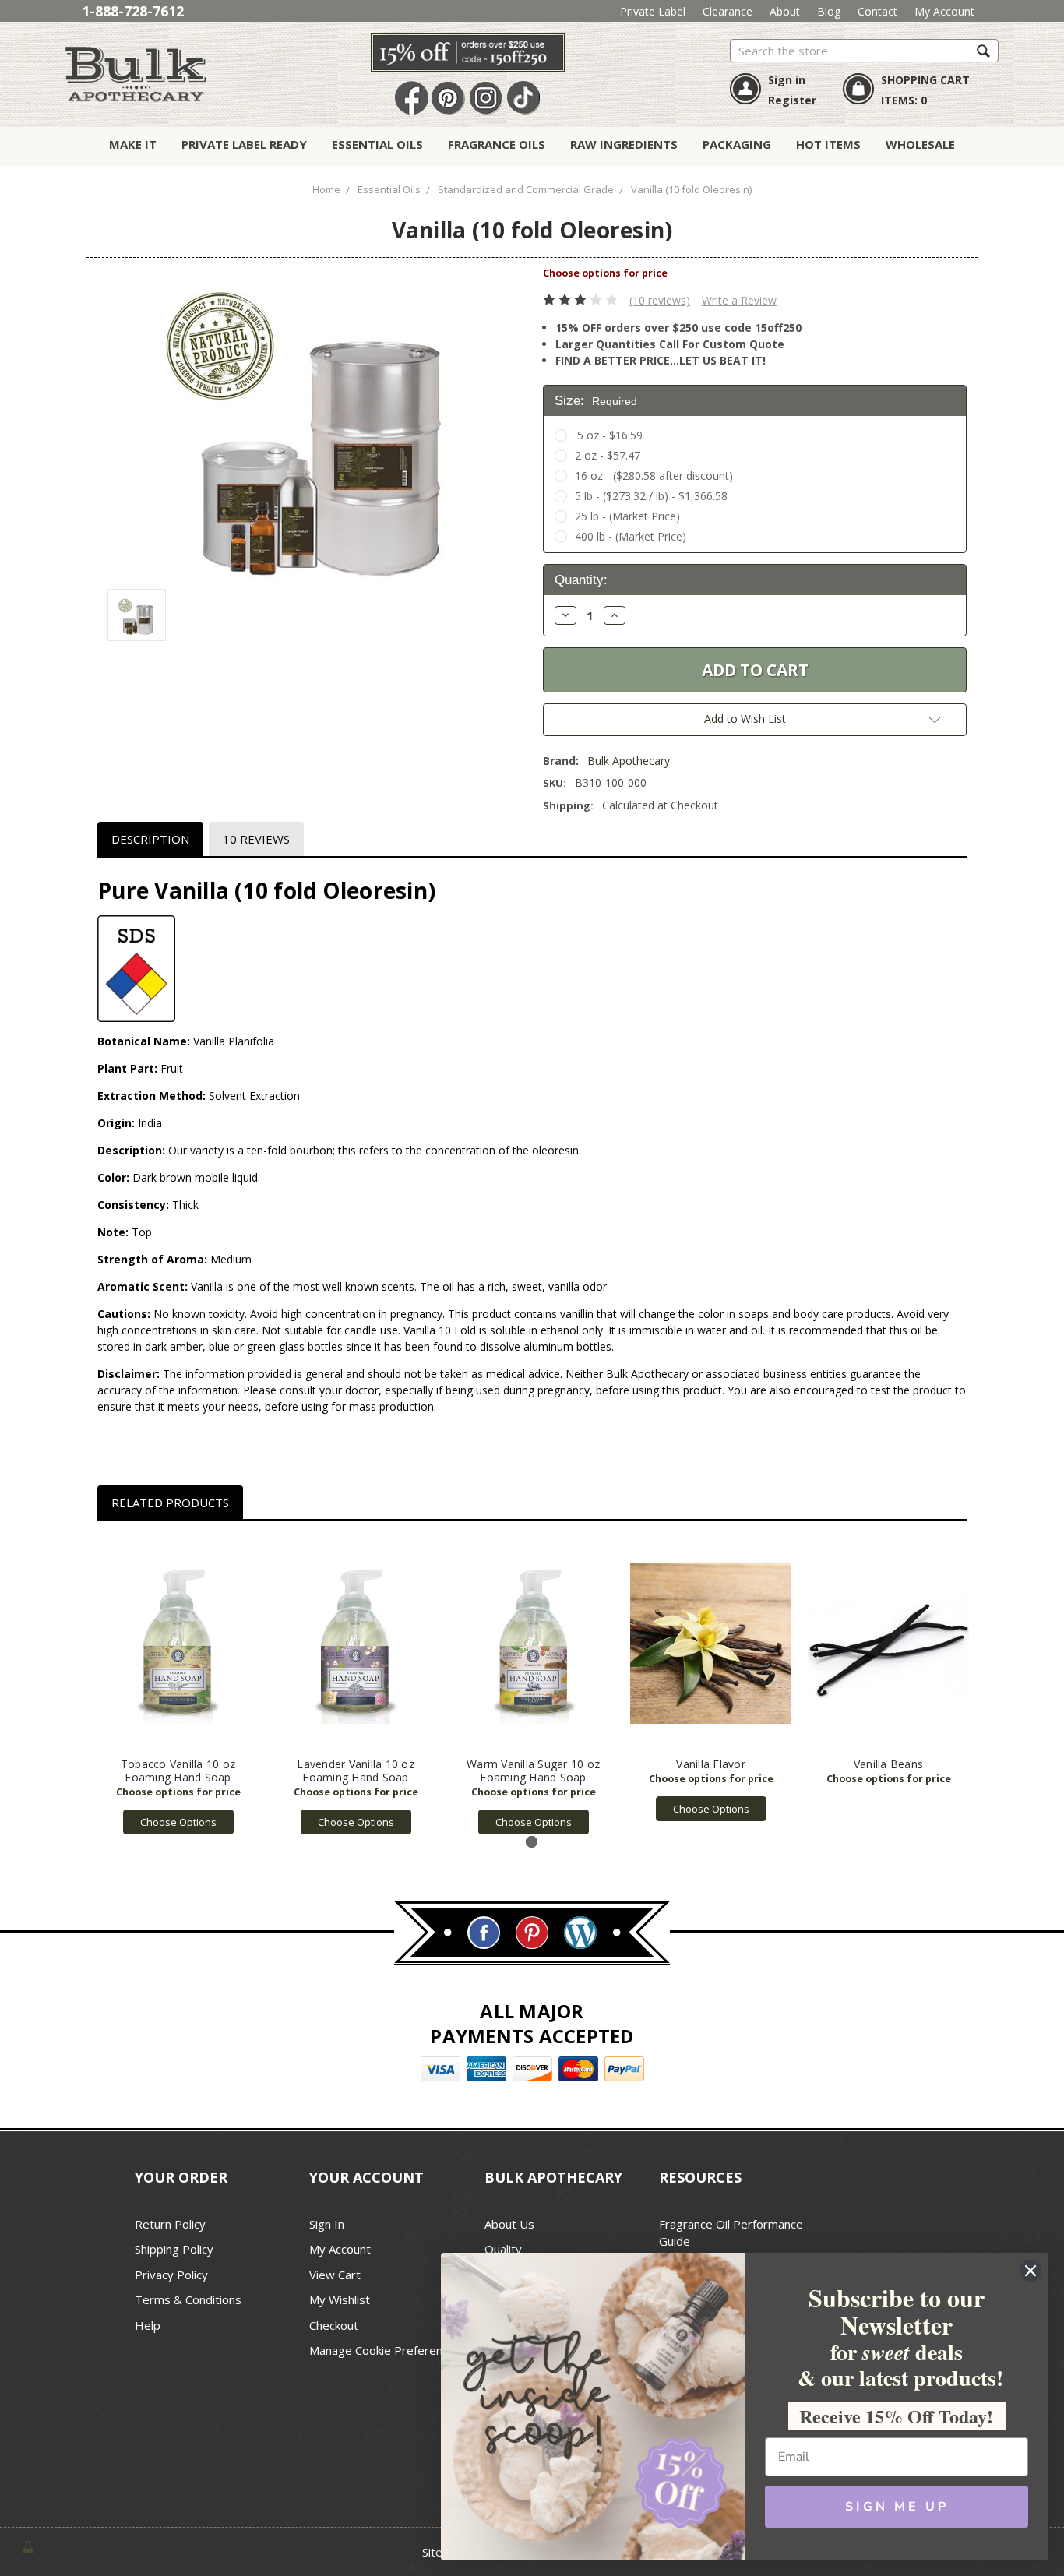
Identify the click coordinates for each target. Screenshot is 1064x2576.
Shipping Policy (174, 2249)
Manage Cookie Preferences (385, 2350)
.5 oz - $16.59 (609, 435)
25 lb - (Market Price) (627, 516)
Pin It (449, 99)
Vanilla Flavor (711, 1764)
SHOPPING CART (925, 80)
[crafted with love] (28, 2546)
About (785, 11)
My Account (944, 11)
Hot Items (828, 144)
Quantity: (581, 580)
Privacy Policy (171, 2275)
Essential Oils (377, 144)
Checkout (334, 2325)
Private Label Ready (244, 144)
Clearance (728, 11)
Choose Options (178, 1822)
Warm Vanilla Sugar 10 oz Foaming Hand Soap (533, 1771)
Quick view (178, 1644)
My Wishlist (340, 2299)
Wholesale (920, 144)
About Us (509, 2224)
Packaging (737, 144)
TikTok (523, 99)
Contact (877, 11)
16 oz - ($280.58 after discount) (654, 476)
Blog (829, 11)
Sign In (327, 2224)
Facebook (411, 99)
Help (148, 2325)
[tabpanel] (178, 1686)
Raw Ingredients (624, 144)
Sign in (787, 80)
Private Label (653, 11)
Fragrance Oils (497, 144)
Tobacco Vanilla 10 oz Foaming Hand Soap (178, 1771)
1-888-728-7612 (133, 11)
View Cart (335, 2275)
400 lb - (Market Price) (631, 536)
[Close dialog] (1031, 2271)
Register (792, 100)
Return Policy (170, 2224)
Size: (596, 401)
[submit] (983, 50)
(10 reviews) (660, 300)
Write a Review (739, 300)
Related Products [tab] (170, 1503)
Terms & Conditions (188, 2299)
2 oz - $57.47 (608, 455)
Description (150, 839)
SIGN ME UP (897, 2507)
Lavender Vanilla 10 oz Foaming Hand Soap (356, 1771)
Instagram (486, 99)
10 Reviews (256, 839)
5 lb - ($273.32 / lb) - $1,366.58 (651, 496)
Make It (133, 144)
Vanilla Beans (888, 1764)
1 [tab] (532, 1842)
